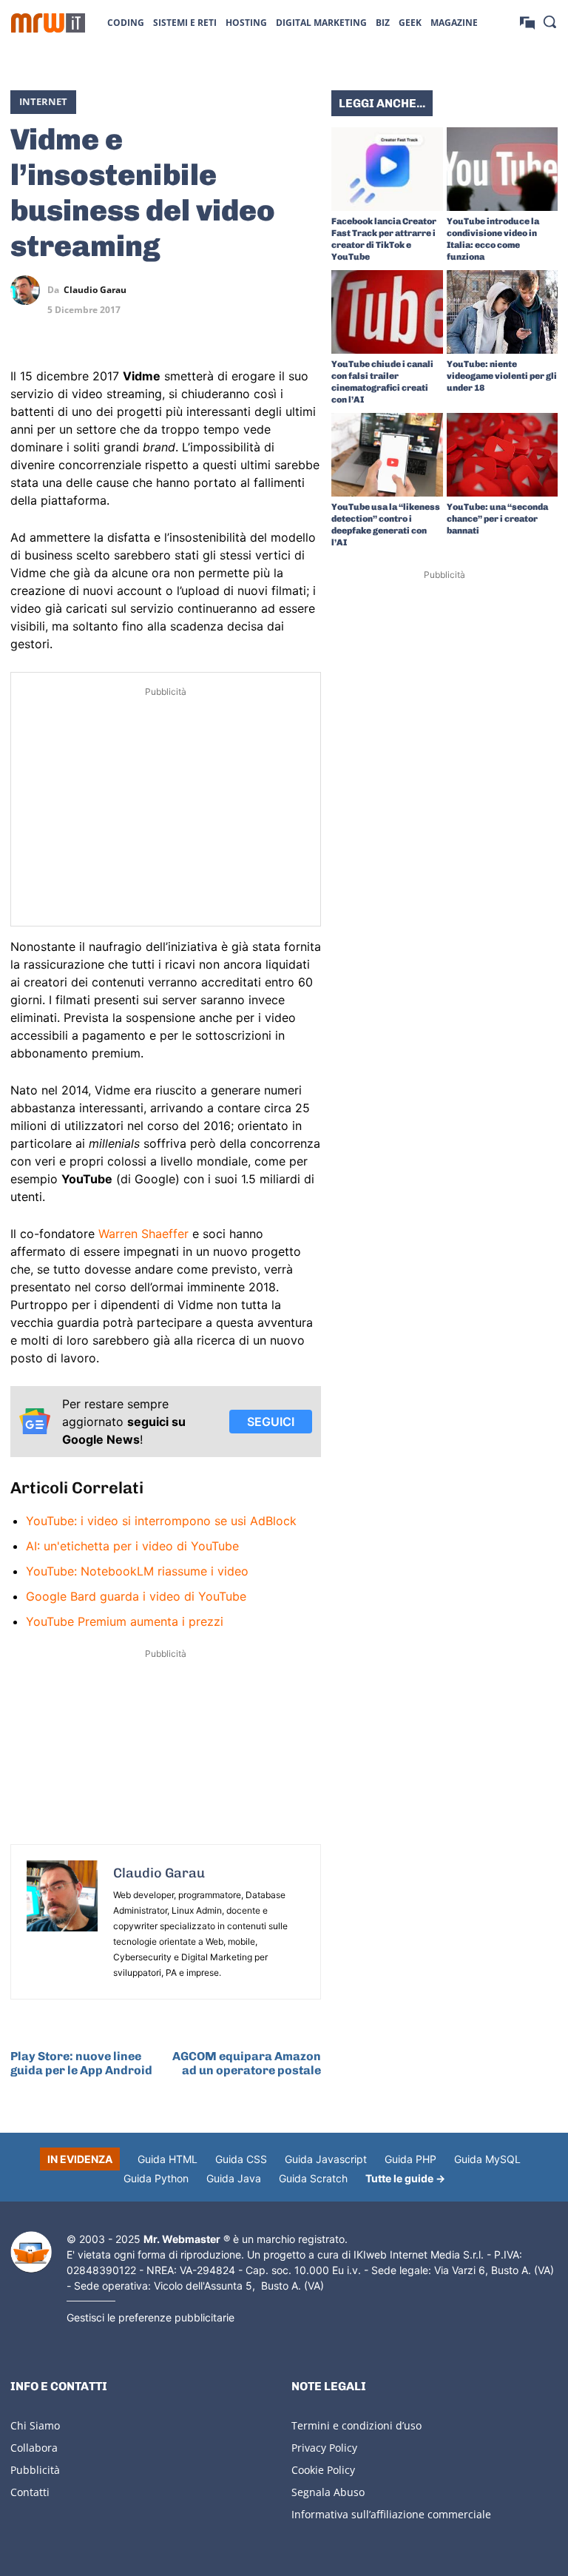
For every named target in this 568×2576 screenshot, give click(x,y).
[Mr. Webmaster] (31, 2252)
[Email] (306, 325)
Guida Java (234, 2178)
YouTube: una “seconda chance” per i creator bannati (497, 519)
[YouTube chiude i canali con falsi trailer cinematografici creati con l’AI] (387, 312)
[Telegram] (306, 290)
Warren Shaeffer (143, 1234)
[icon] (527, 22)
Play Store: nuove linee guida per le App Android (81, 2063)
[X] (204, 290)
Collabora (34, 2448)
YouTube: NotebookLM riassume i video (137, 1571)
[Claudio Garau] (29, 290)
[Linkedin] (238, 290)
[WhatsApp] (272, 290)
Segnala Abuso (328, 2492)
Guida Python (156, 2178)
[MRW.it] (48, 23)
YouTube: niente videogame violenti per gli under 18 (502, 376)
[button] (550, 21)
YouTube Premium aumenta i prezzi (125, 1621)
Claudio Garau (95, 290)
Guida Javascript (326, 2159)
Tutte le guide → (405, 2178)
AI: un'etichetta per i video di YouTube (132, 1546)
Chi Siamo (35, 2425)
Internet (43, 101)
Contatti (30, 2492)
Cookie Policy (323, 2470)
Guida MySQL (487, 2159)
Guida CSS (241, 2159)
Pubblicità (35, 2470)
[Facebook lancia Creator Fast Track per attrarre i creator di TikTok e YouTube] (387, 169)
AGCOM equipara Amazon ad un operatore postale (247, 2063)
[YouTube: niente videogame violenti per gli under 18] (503, 312)
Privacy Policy (324, 2448)
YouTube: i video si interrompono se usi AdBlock (161, 1521)
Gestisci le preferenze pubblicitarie (151, 2317)
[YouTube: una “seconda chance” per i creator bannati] (503, 455)
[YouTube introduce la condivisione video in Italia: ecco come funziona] (503, 169)
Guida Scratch (313, 2178)
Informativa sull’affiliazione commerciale (391, 2514)
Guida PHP (410, 2159)
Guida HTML (168, 2159)
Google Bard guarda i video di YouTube (136, 1596)
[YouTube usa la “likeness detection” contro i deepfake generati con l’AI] (387, 455)
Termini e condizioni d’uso (356, 2425)
